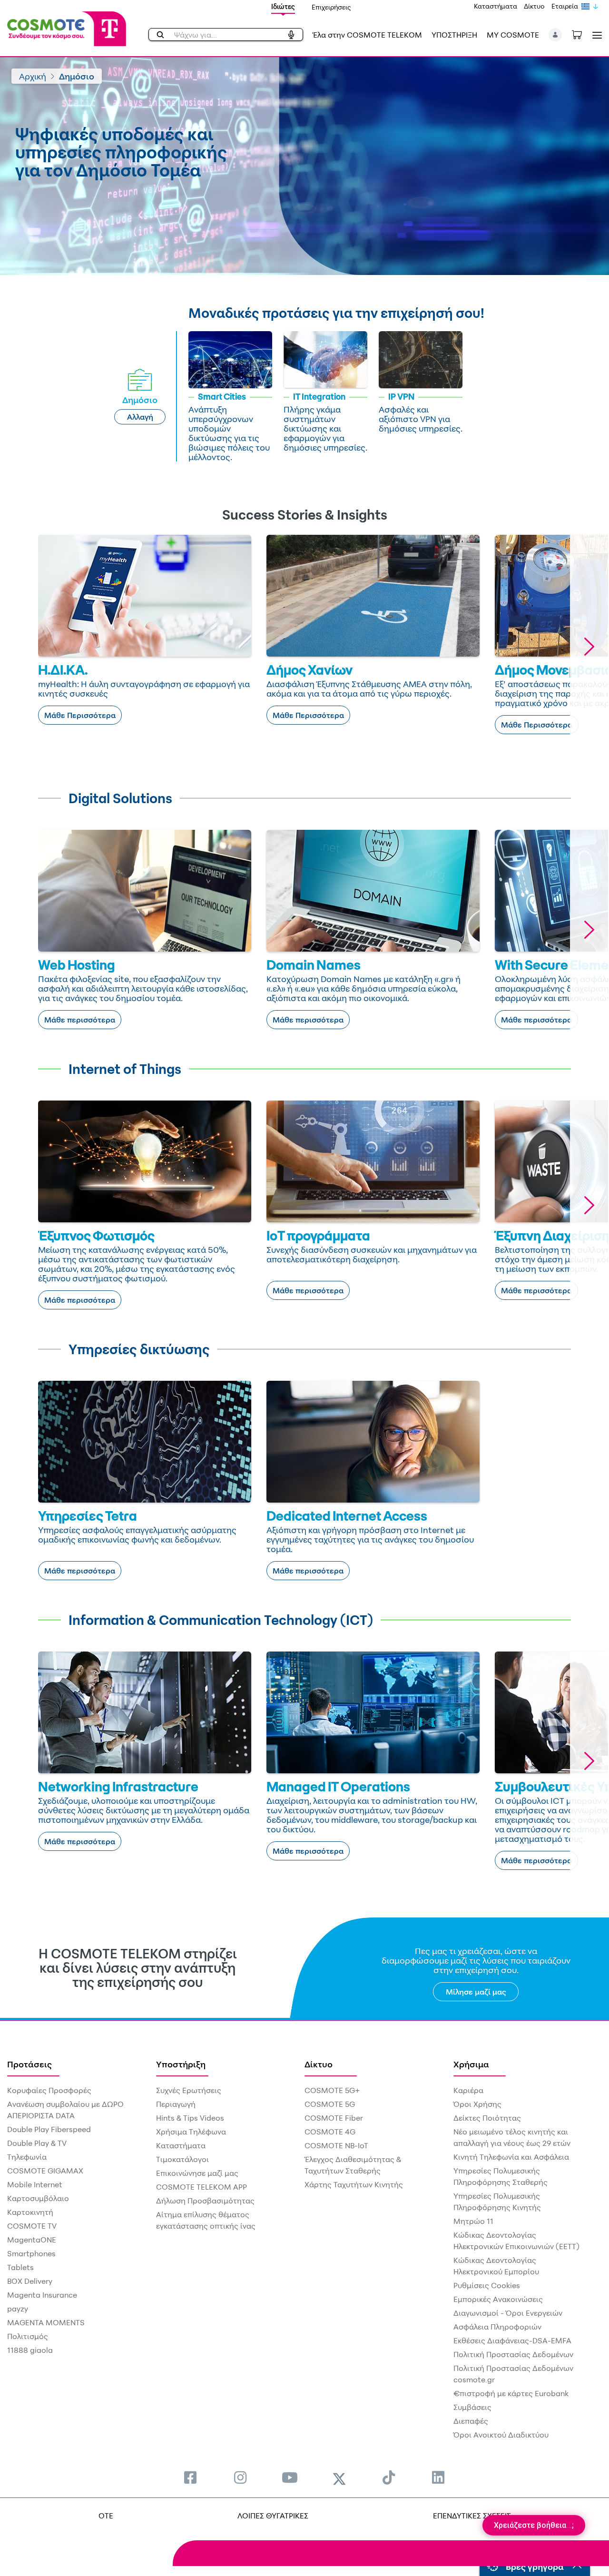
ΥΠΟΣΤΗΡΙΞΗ (454, 35)
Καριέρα (468, 2090)
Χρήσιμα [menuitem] (471, 2064)
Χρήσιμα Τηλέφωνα (191, 2132)
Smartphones (31, 2253)
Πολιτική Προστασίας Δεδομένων (513, 2354)
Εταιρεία (565, 6)
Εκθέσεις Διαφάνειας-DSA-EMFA (512, 2340)
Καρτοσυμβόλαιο (38, 2198)
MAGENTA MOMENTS (46, 2322)
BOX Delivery (30, 2281)
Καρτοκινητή (30, 2212)
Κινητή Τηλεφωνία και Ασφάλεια (511, 2157)
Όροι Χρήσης (477, 2104)
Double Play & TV (37, 2143)
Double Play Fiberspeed (49, 2129)
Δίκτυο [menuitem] (319, 2064)
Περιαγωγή (176, 2104)
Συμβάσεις (472, 2407)
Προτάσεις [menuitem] (29, 2064)
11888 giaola (30, 2350)
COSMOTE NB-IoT (336, 2145)
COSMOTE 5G (330, 2104)
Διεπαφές (471, 2421)
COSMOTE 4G (330, 2132)
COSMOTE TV (32, 2226)
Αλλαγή (140, 417)
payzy (18, 2309)
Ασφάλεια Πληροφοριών (497, 2327)
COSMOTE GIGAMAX (45, 2171)
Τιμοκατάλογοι (182, 2159)
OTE (106, 2516)
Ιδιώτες (283, 6)
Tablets (20, 2267)
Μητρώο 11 (473, 2221)
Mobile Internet (35, 2184)
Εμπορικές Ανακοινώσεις (498, 2299)
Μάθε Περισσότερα (80, 715)
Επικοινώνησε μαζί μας (197, 2173)
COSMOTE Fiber (334, 2118)
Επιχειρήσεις (331, 7)
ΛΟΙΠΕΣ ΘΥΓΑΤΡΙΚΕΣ (273, 2516)
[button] (555, 35)
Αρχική (33, 76)
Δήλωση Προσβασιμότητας (205, 2201)
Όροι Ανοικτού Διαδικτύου (501, 2435)
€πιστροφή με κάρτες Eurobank (511, 2393)
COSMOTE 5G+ (332, 2090)
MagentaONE (32, 2240)
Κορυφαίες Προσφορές (49, 2090)
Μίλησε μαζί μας (476, 1992)
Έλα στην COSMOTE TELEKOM (367, 35)
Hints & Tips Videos (190, 2118)
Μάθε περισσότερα (80, 1020)
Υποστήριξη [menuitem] (181, 2064)
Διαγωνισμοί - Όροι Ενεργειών (508, 2313)
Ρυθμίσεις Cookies (487, 2285)
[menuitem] (190, 2477)
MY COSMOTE (513, 35)
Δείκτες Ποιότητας (487, 2118)
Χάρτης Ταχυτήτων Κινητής (354, 2184)
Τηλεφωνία (27, 2157)
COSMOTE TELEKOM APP (201, 2187)
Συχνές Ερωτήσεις (189, 2090)
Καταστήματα (496, 6)
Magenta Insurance (42, 2295)
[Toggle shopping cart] (582, 34)
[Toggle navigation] (595, 35)
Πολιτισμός (28, 2336)
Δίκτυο (534, 6)
